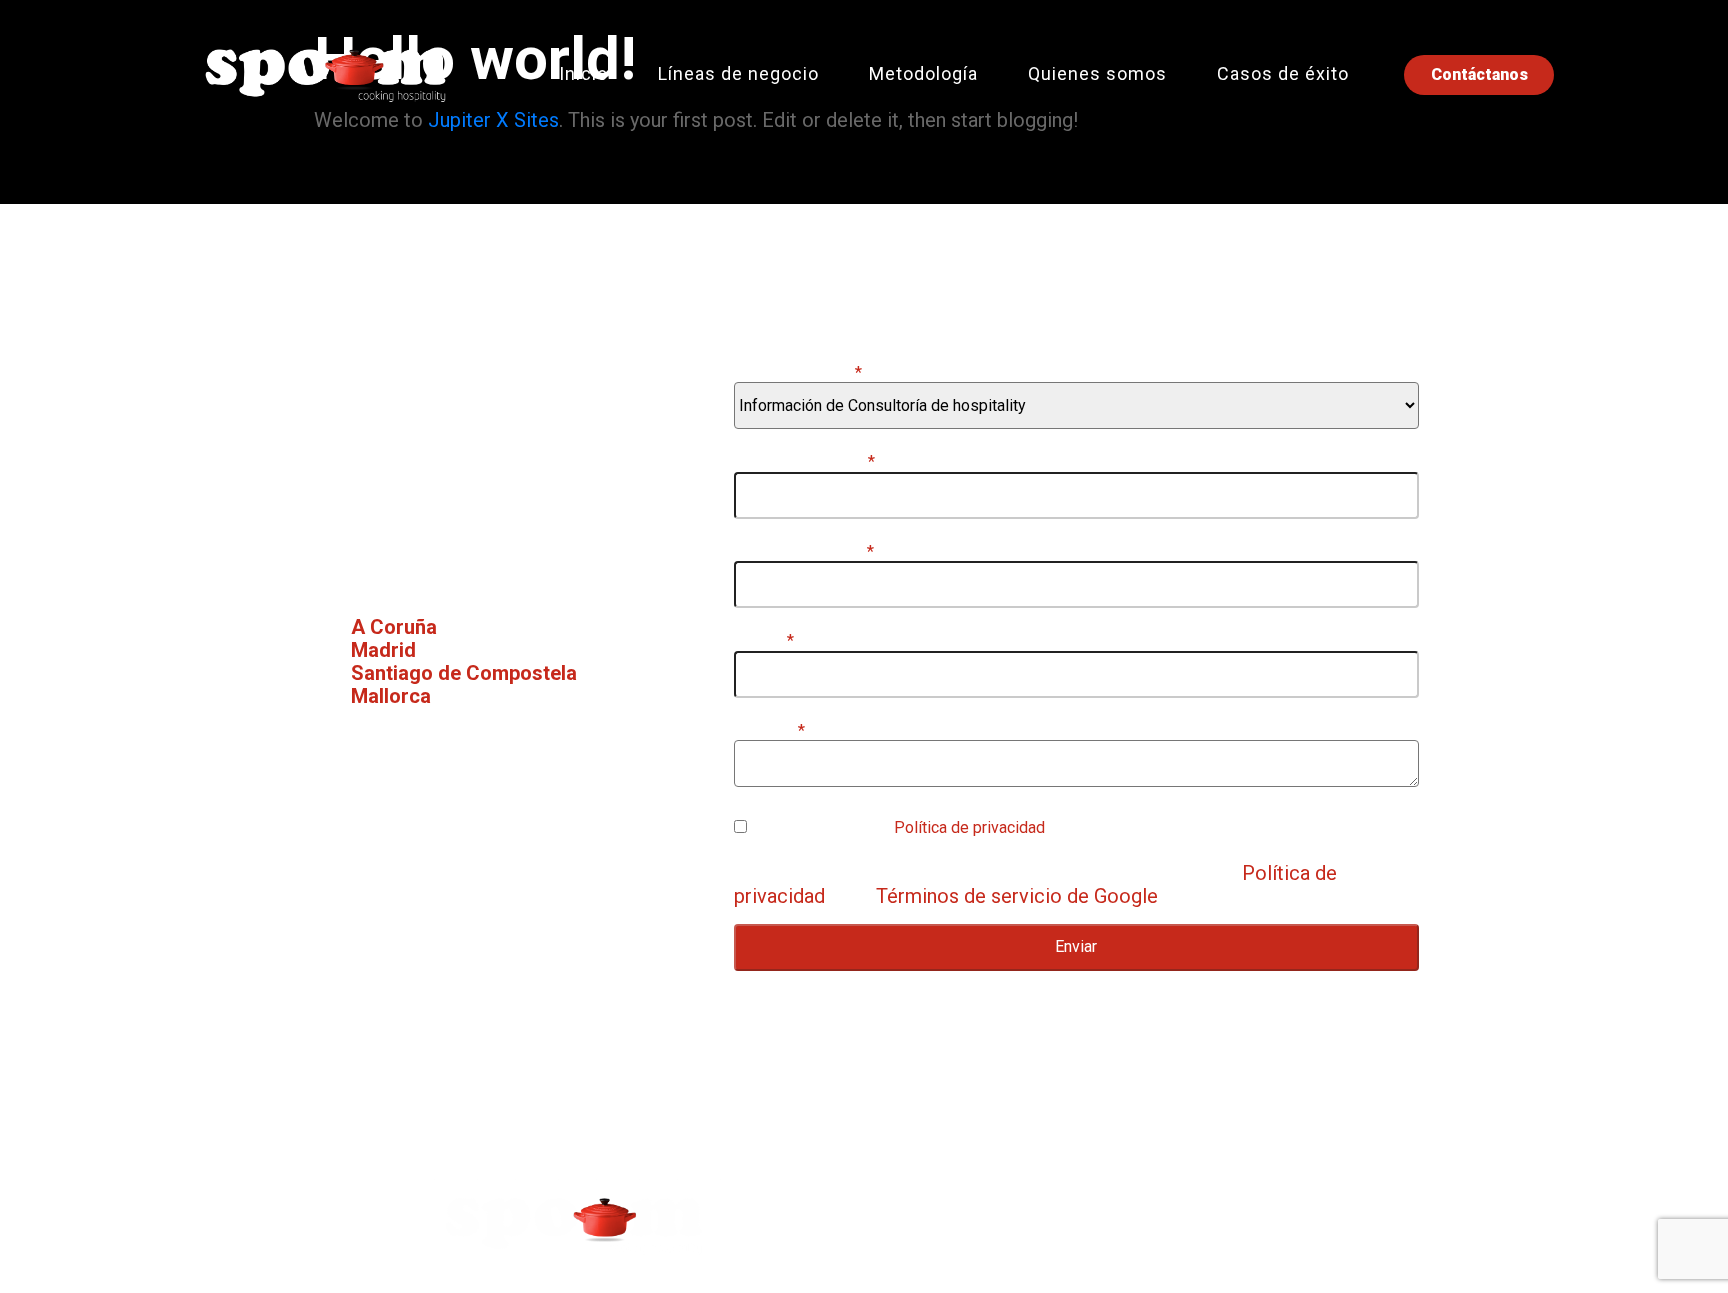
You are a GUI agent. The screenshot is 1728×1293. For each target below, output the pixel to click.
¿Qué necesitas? (798, 373)
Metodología (923, 73)
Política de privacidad (969, 827)
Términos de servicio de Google (1017, 896)
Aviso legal (954, 1216)
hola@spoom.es (460, 838)
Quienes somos (1097, 73)
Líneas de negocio (738, 73)
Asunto (764, 641)
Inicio (583, 73)
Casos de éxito (1283, 73)
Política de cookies (1307, 1216)
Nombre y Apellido (804, 462)
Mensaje (769, 731)
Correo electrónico (804, 552)
